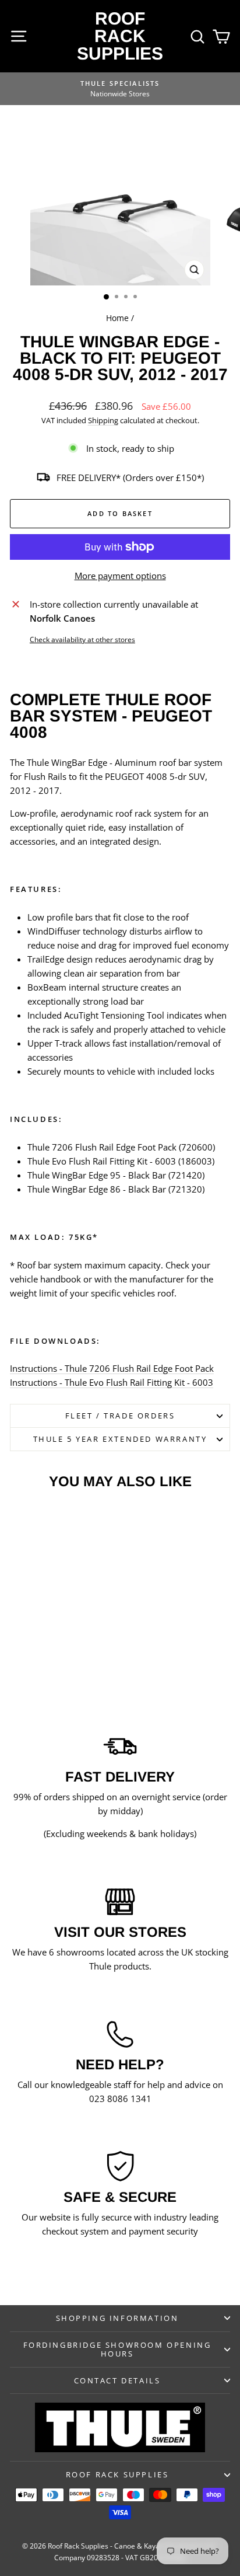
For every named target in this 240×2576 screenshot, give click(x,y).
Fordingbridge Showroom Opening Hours (117, 2349)
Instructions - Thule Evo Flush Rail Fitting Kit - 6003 (112, 1382)
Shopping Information (117, 2318)
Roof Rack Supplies (120, 36)
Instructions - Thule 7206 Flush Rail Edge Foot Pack (112, 1368)
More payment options (120, 576)
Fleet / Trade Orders (120, 1416)
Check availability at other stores (82, 639)
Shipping (103, 420)
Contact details (117, 2380)
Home (117, 318)
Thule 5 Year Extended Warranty (120, 1439)
